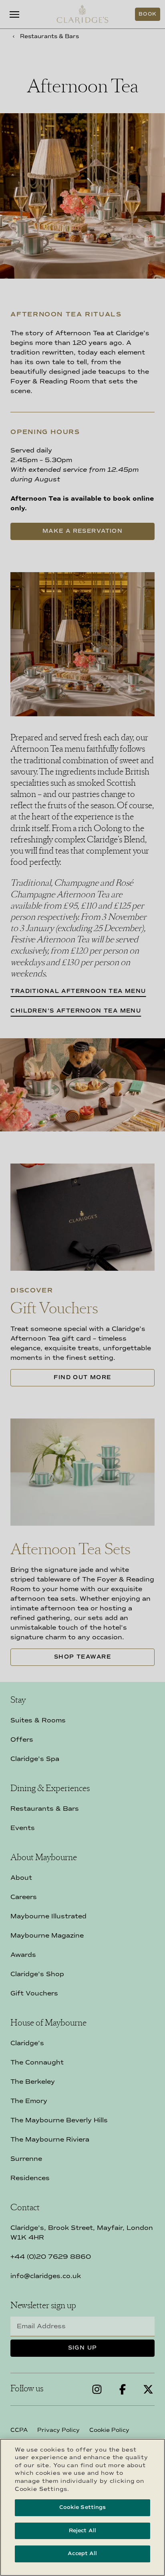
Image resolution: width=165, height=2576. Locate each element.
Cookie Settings (83, 2507)
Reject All (82, 2531)
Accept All (82, 2554)
